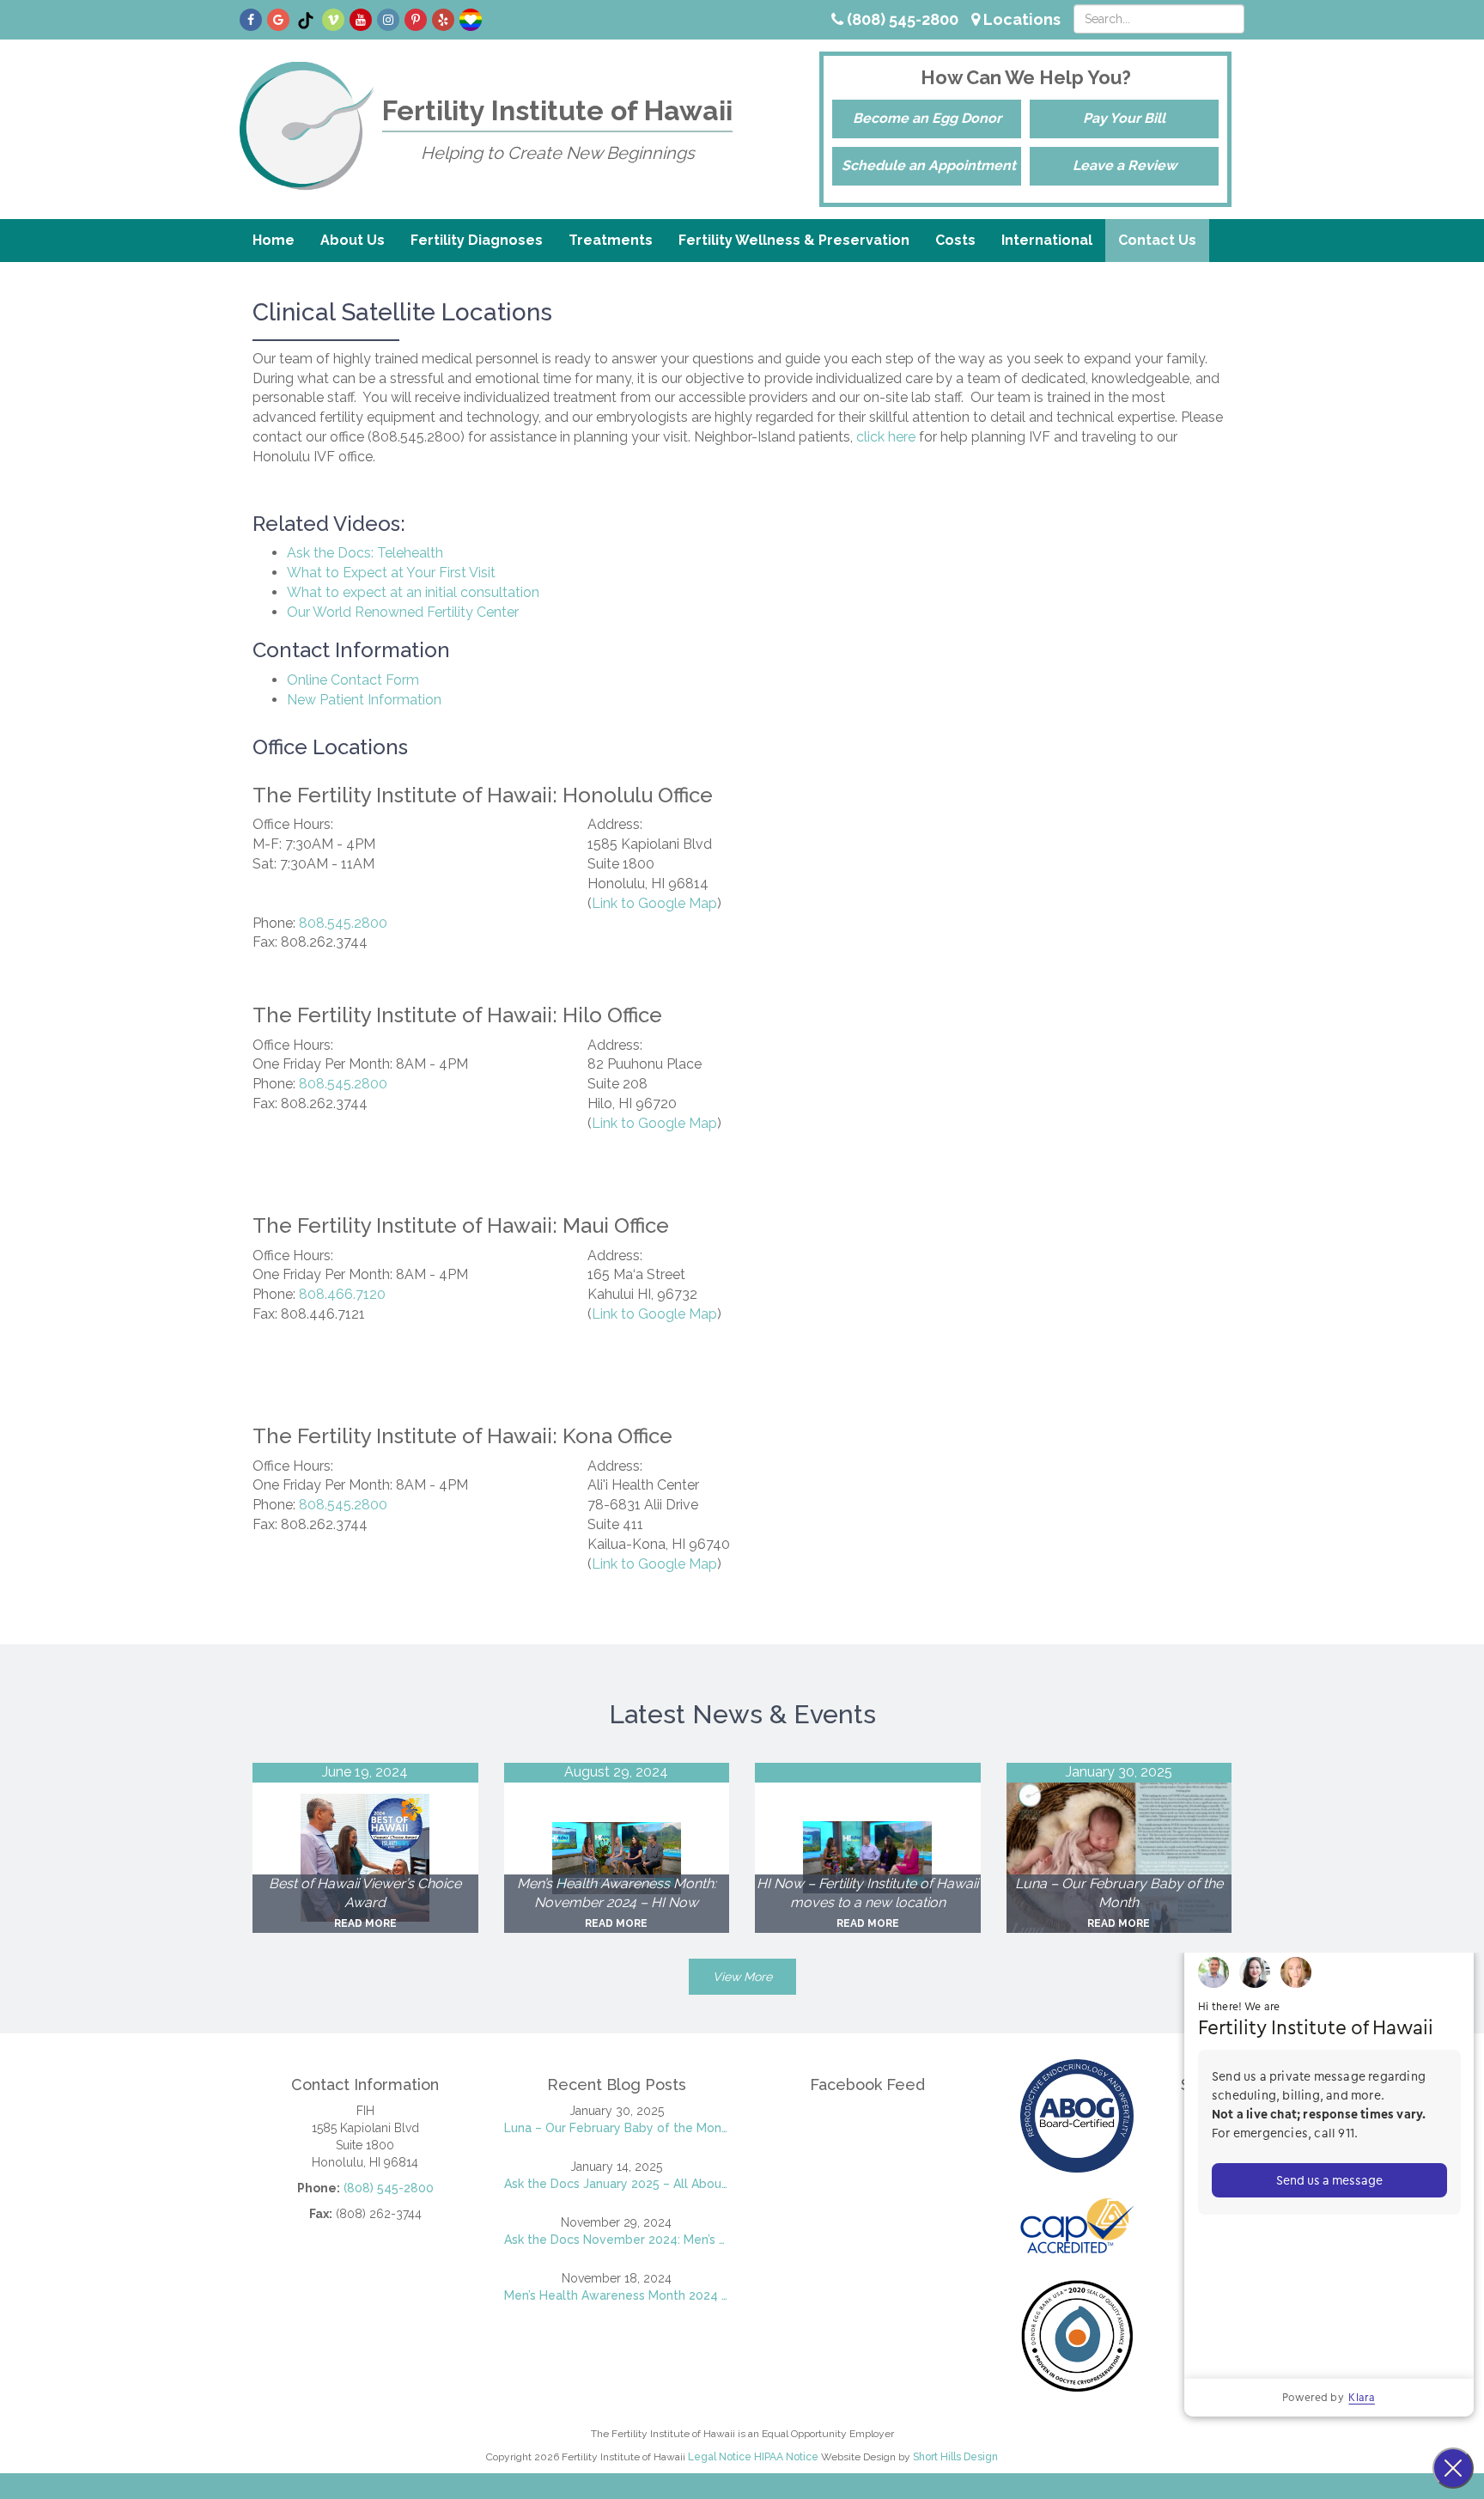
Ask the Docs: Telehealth (365, 553)
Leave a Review (1125, 165)
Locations (1020, 19)
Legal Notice (720, 2457)
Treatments (611, 240)
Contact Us (1157, 240)
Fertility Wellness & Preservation (794, 240)
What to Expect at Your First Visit (391, 573)
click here (886, 437)
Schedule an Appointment (929, 165)
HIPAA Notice (786, 2457)
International (1047, 240)
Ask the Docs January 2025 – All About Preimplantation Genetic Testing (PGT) (617, 2184)
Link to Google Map (654, 903)
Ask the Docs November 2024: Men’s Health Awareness (617, 2240)
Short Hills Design (955, 2457)
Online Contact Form (353, 680)
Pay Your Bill (1124, 118)
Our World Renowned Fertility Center (403, 612)
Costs (955, 240)
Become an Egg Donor (927, 118)
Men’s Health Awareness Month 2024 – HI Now (617, 2295)
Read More (365, 1923)
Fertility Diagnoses (477, 240)
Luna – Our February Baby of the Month (617, 2128)
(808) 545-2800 (901, 19)
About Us (353, 240)
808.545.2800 (343, 923)
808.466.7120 (342, 1294)
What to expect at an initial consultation (413, 592)
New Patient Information (364, 700)
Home (274, 240)
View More (742, 1977)
